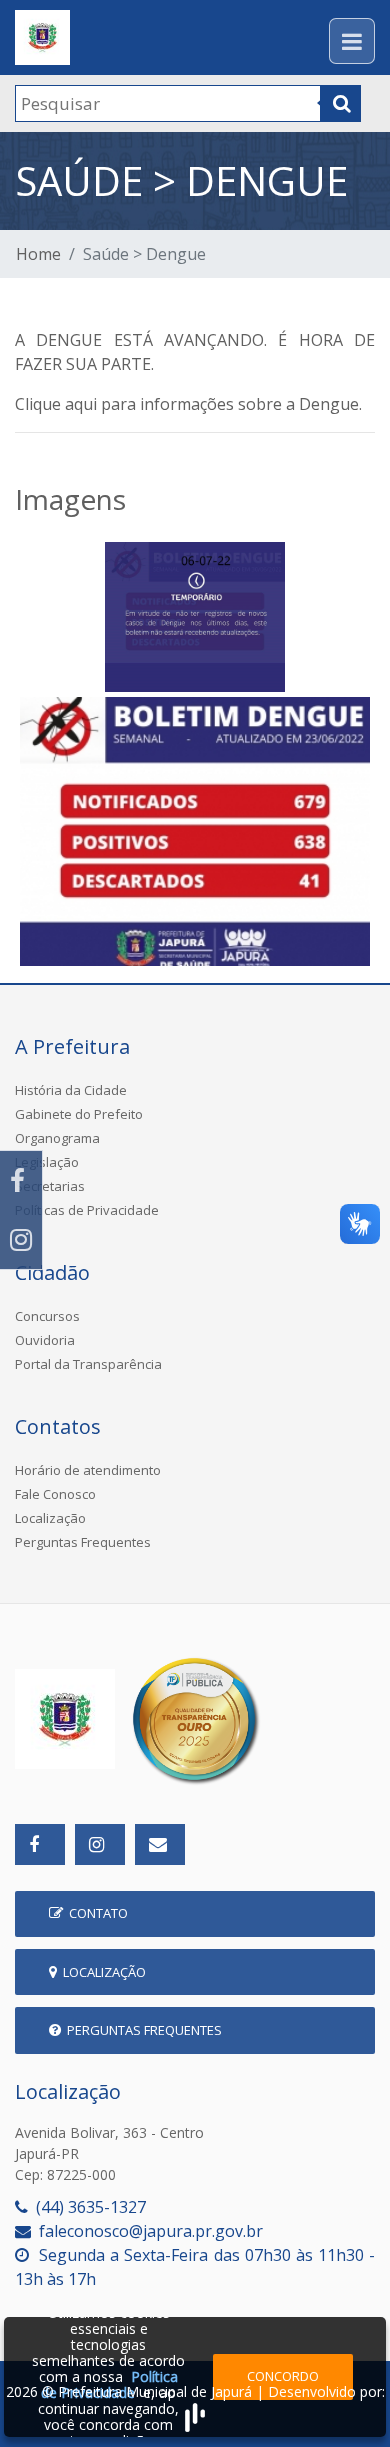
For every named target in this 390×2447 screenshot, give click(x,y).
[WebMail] (160, 1844)
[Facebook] (21, 1180)
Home (38, 254)
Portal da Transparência (88, 1364)
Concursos (47, 1316)
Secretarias (50, 1186)
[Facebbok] (40, 1844)
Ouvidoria (45, 1340)
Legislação (47, 1162)
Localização (50, 1518)
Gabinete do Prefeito (79, 1114)
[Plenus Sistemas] (195, 2414)
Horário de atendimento (88, 1470)
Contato (95, 1913)
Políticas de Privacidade (87, 1210)
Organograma (57, 1138)
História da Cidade (71, 1090)
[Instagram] (21, 1239)
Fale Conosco (55, 1494)
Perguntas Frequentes (83, 1542)
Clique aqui (56, 404)
